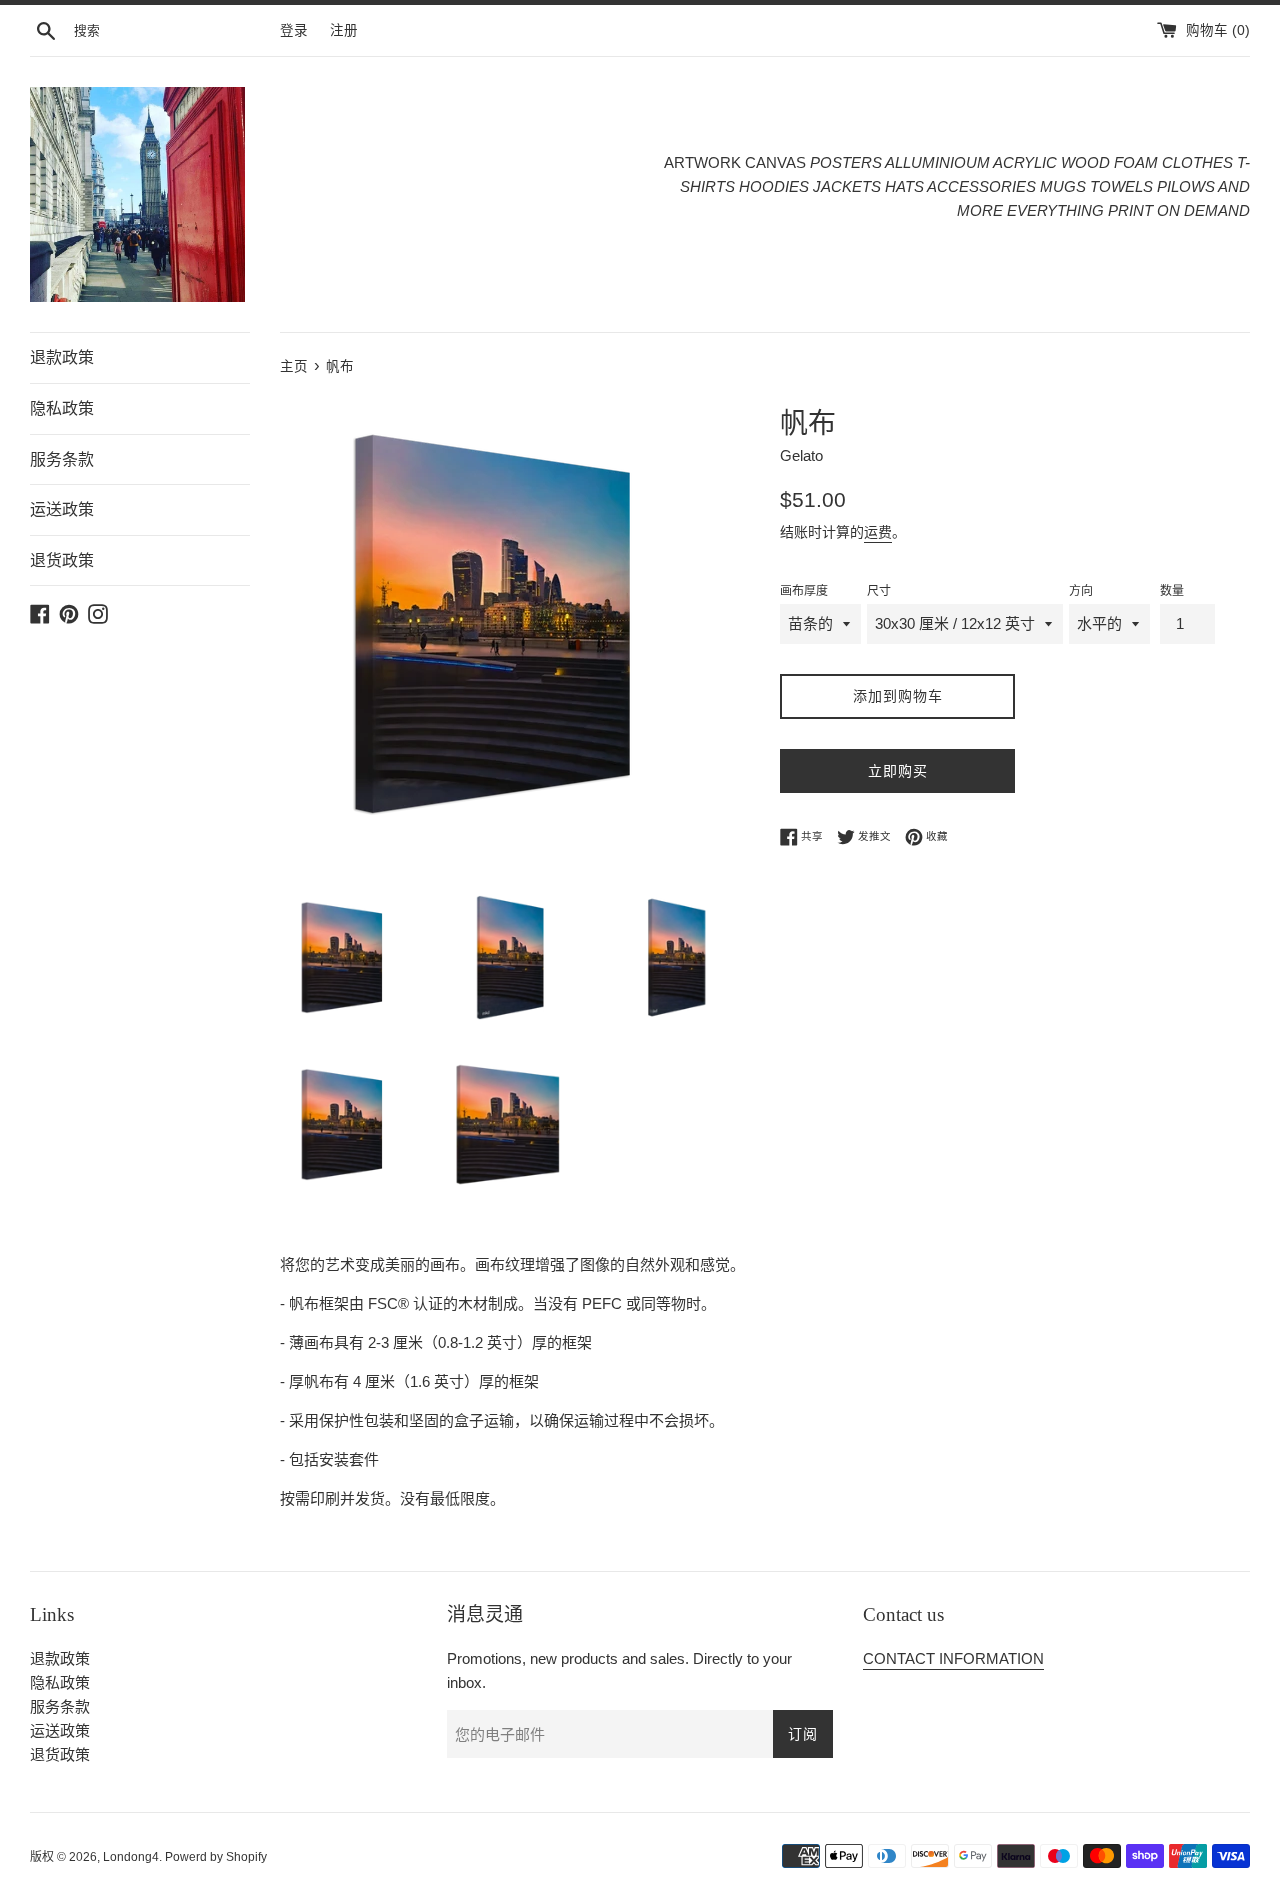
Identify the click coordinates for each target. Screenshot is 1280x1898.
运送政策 (62, 509)
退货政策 (62, 560)
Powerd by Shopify (216, 1857)
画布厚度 (804, 591)
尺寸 (879, 591)
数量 (1172, 591)
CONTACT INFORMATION (953, 1658)
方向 (1081, 591)
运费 (878, 532)
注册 (344, 30)
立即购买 (898, 771)
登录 (294, 30)
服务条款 (62, 459)
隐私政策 (62, 408)
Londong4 (131, 1857)
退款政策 (62, 357)
